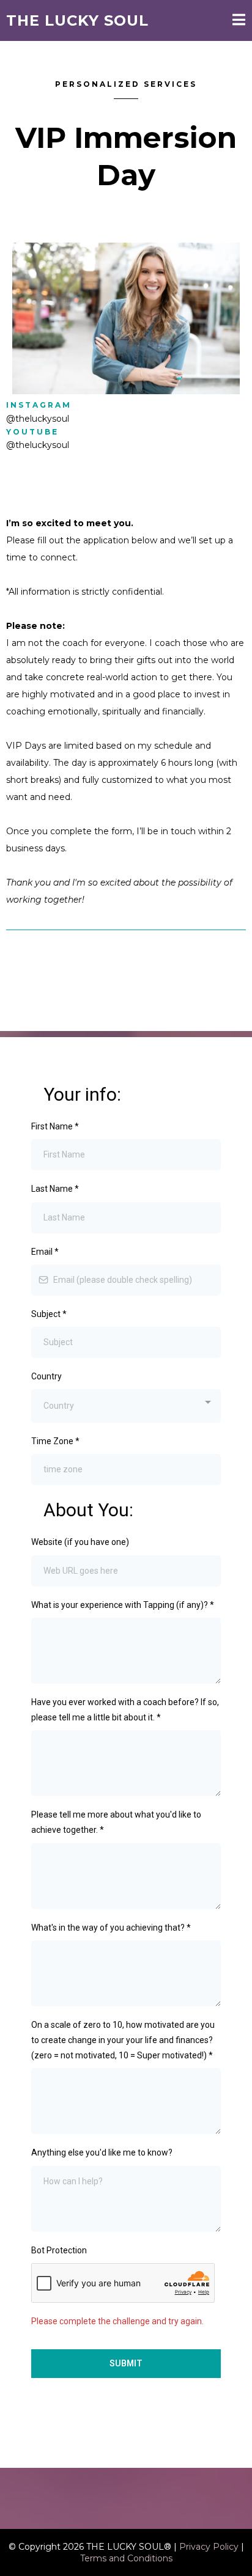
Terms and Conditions (126, 2558)
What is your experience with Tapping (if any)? (123, 1605)
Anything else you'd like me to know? (102, 2152)
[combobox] (126, 1406)
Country (46, 1376)
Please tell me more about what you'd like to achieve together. (116, 1822)
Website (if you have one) (80, 1542)
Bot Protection (59, 2250)
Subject (49, 1314)
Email (45, 1252)
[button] (239, 21)
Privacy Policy (209, 2547)
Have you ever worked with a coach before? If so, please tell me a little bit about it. (125, 1710)
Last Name (55, 1189)
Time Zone (55, 1441)
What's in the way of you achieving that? (111, 1928)
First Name (55, 1126)
